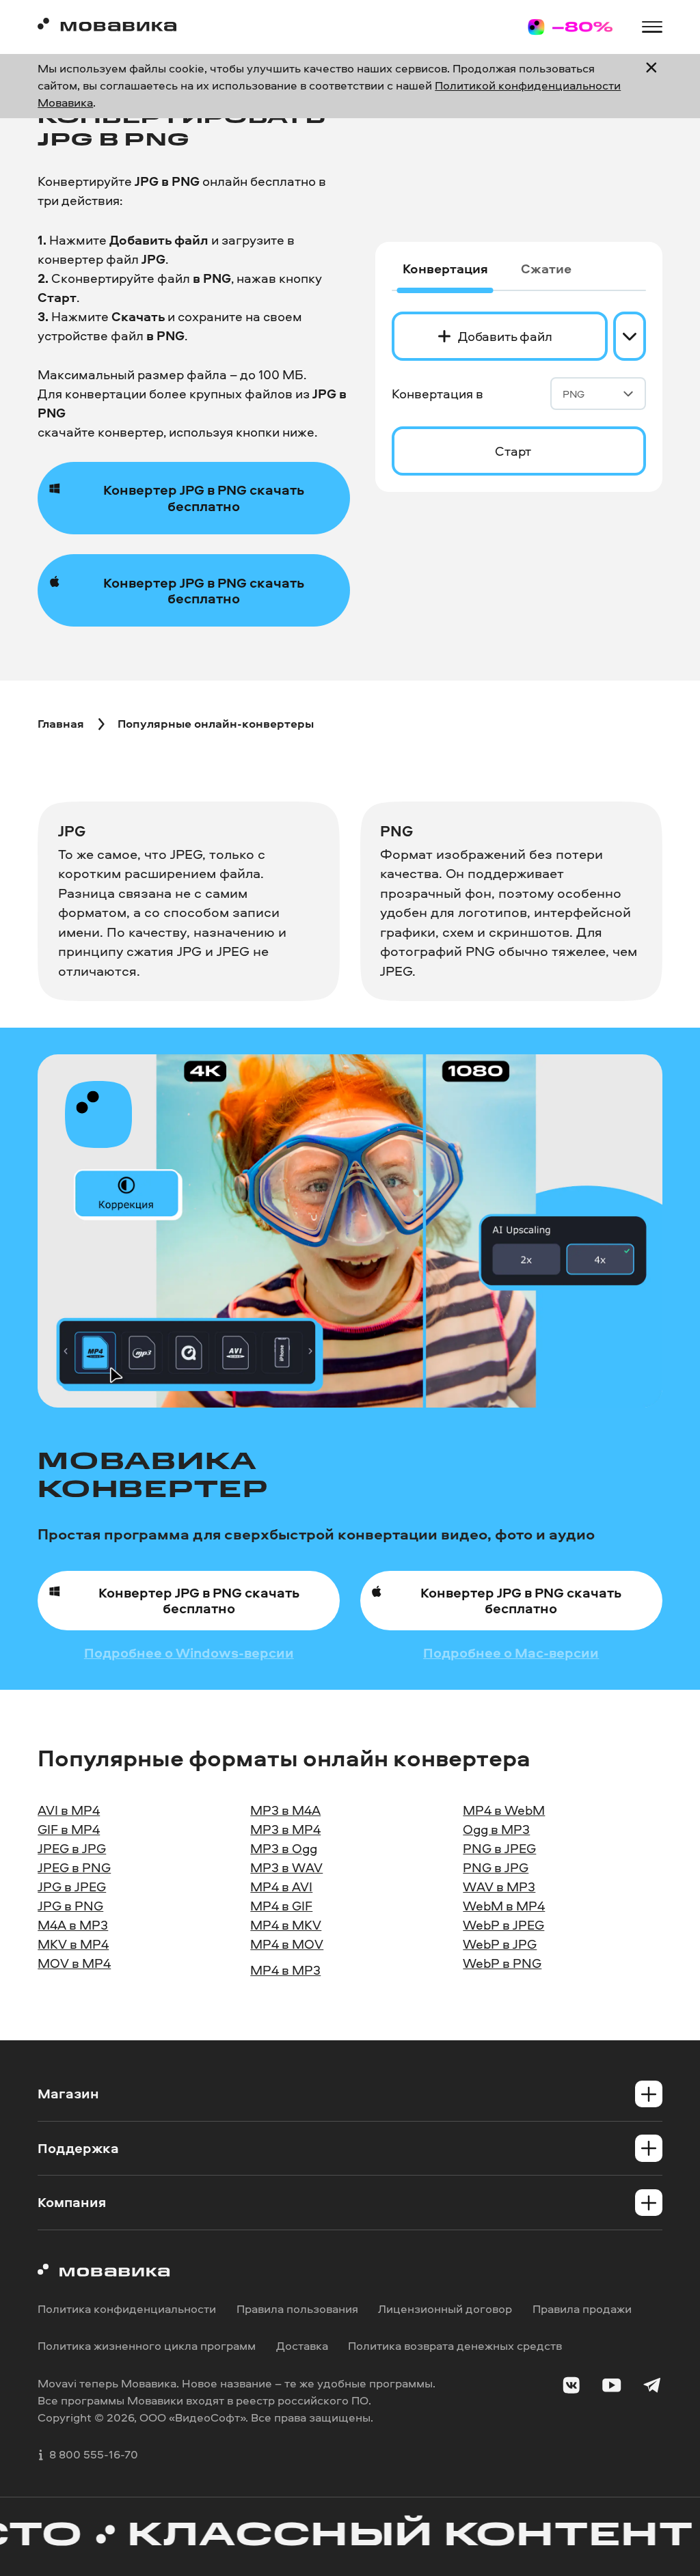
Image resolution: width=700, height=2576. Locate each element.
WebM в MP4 (504, 1906)
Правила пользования (297, 2308)
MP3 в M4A (285, 1810)
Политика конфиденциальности (127, 2308)
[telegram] (652, 2387)
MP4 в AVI (281, 1887)
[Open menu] (652, 27)
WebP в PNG (502, 1963)
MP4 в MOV (287, 1944)
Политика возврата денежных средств (455, 2345)
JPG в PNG (70, 1906)
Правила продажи (582, 2308)
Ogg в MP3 (496, 1829)
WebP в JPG (500, 1944)
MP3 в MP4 (285, 1829)
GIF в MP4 (69, 1829)
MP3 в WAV (286, 1867)
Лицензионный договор (445, 2308)
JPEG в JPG (72, 1848)
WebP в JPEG (503, 1925)
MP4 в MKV (286, 1925)
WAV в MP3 (499, 1887)
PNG (574, 394)
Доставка (302, 2345)
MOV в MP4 (74, 1963)
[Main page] (107, 27)
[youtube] (611, 2387)
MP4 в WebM (504, 1810)
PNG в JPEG (499, 1848)
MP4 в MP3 (285, 1970)
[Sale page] (570, 27)
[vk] (571, 2387)
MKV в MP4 (73, 1944)
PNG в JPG (496, 1867)
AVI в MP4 (69, 1810)
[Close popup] (651, 86)
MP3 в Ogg (284, 1848)
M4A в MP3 (73, 1925)
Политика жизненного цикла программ (147, 2345)
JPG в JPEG (72, 1887)
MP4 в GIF (281, 1906)
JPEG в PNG (74, 1867)
